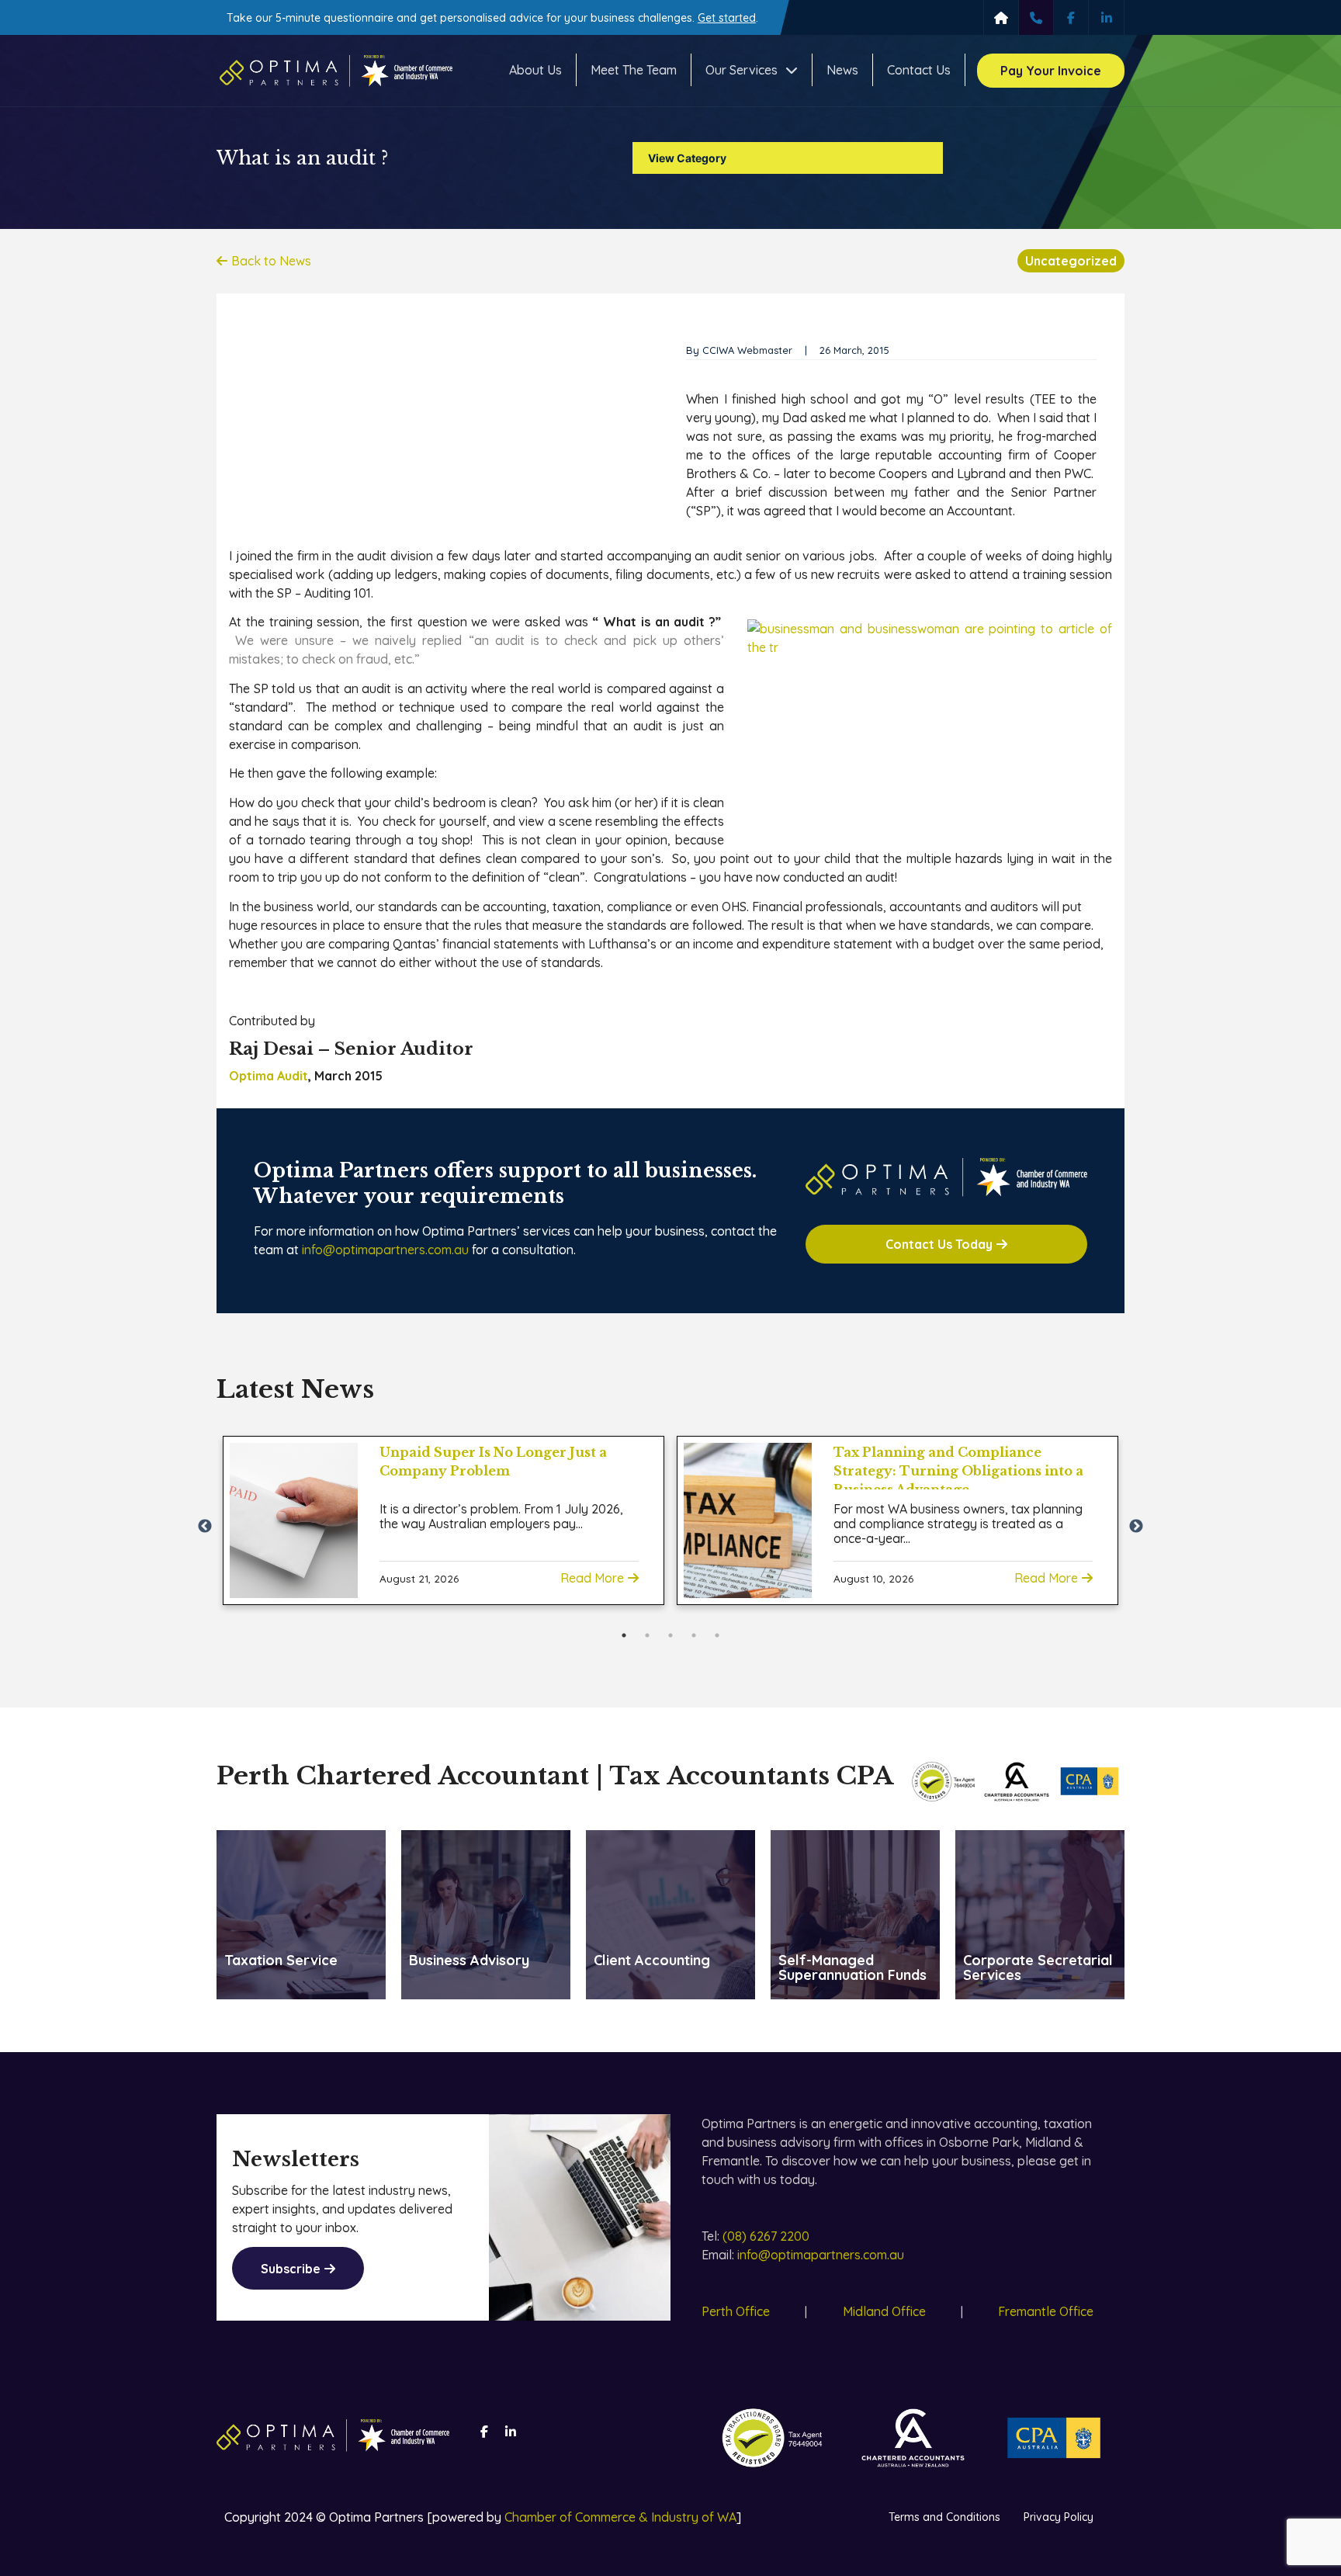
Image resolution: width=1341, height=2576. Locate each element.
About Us (535, 70)
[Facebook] (1071, 17)
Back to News (271, 261)
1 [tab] (624, 1635)
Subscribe (291, 2269)
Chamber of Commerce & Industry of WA (620, 2517)
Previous (205, 1527)
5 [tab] (717, 1635)
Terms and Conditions (944, 2517)
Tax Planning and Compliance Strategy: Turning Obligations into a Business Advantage (958, 1471)
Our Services (742, 70)
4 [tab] (694, 1635)
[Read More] (294, 1520)
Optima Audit (269, 1076)
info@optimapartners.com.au (385, 1250)
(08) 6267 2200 (766, 2236)
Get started (727, 18)
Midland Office (884, 2311)
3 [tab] (670, 1635)
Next (1136, 1527)
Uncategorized (1071, 261)
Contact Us (919, 70)
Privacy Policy (1059, 2517)
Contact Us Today (939, 1244)
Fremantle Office (1046, 2311)
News (842, 70)
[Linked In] (1106, 17)
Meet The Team (634, 70)
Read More (592, 1578)
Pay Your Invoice (1051, 71)
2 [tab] (647, 1635)
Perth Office (736, 2311)
